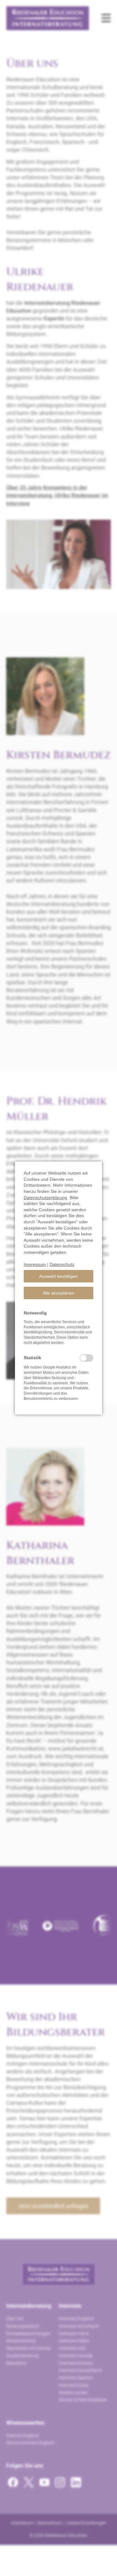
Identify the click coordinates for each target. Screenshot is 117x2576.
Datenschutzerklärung (45, 1198)
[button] (58, 1276)
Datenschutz (62, 1264)
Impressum (35, 1264)
